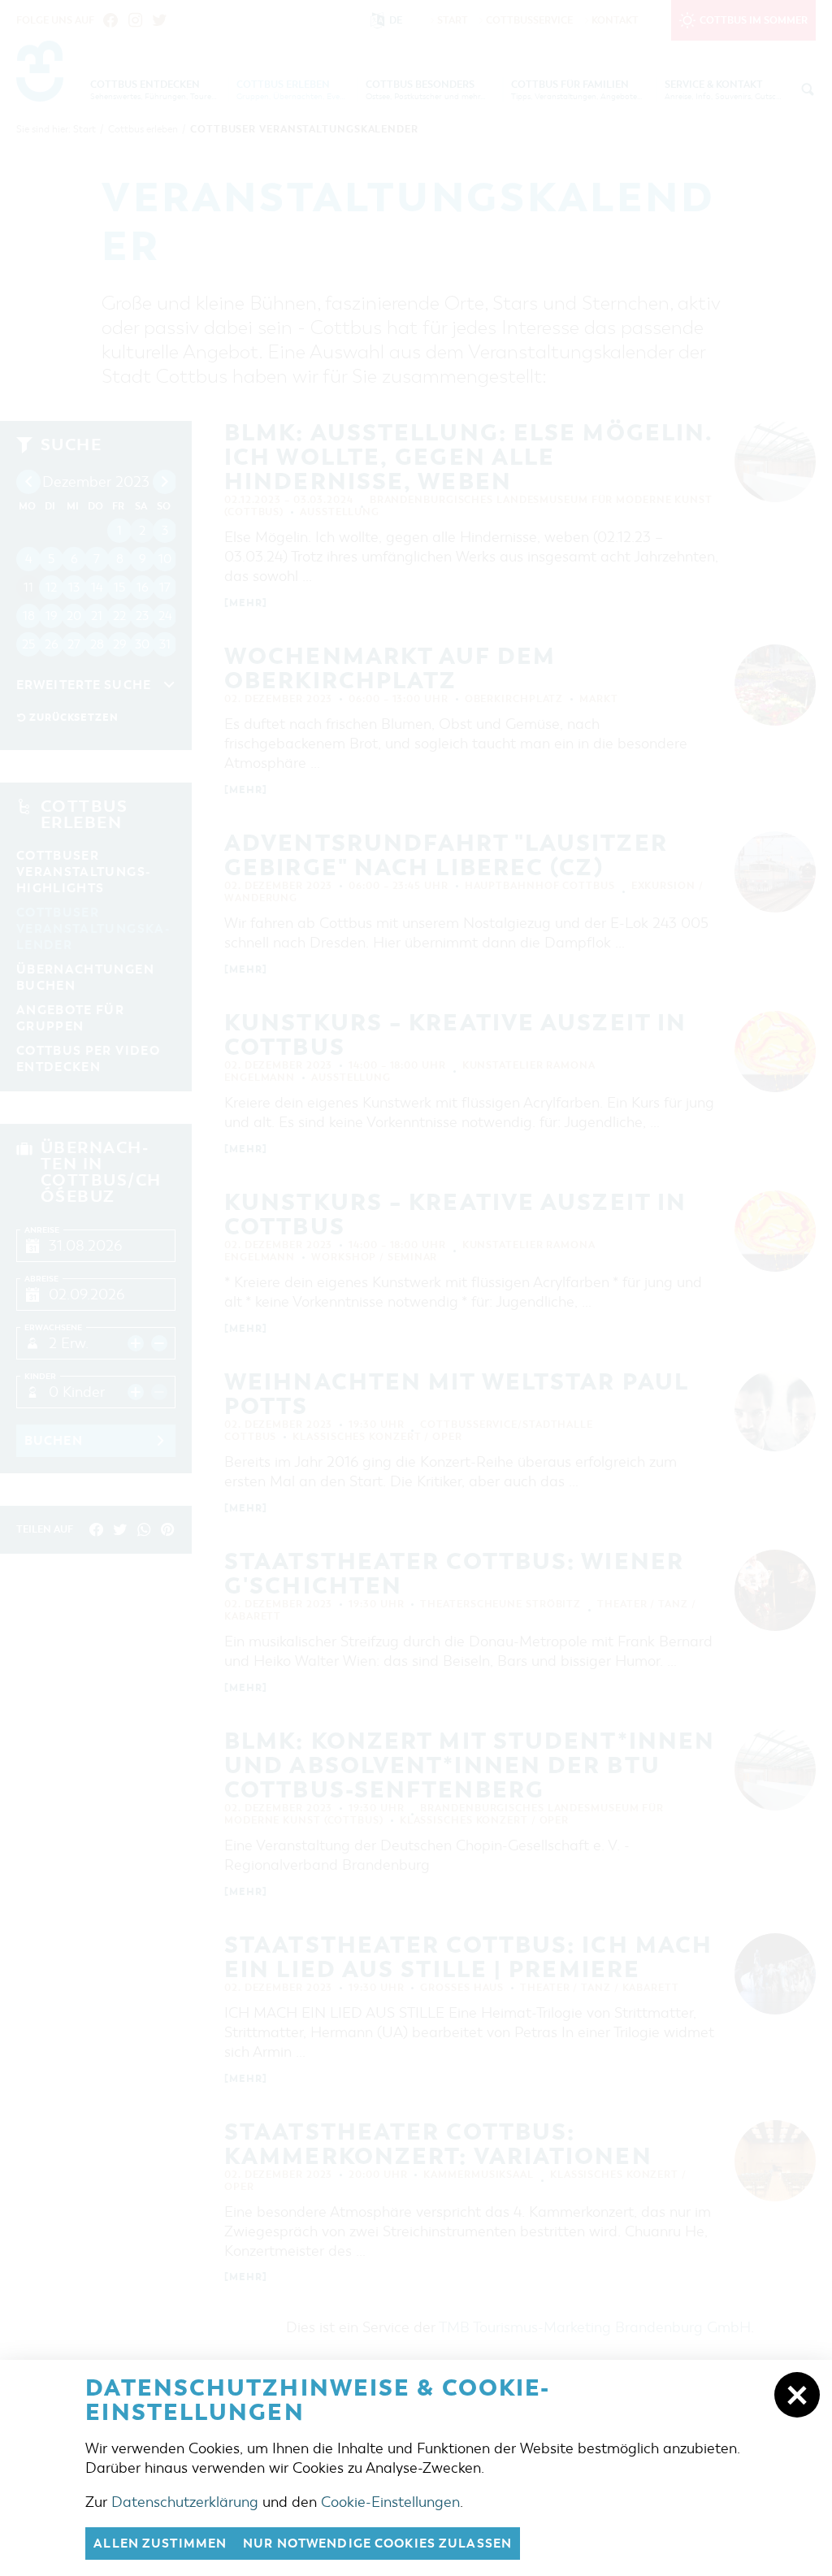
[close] (797, 2395)
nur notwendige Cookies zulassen (377, 2543)
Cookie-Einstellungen (390, 2502)
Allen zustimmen (160, 2543)
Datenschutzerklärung (185, 2502)
